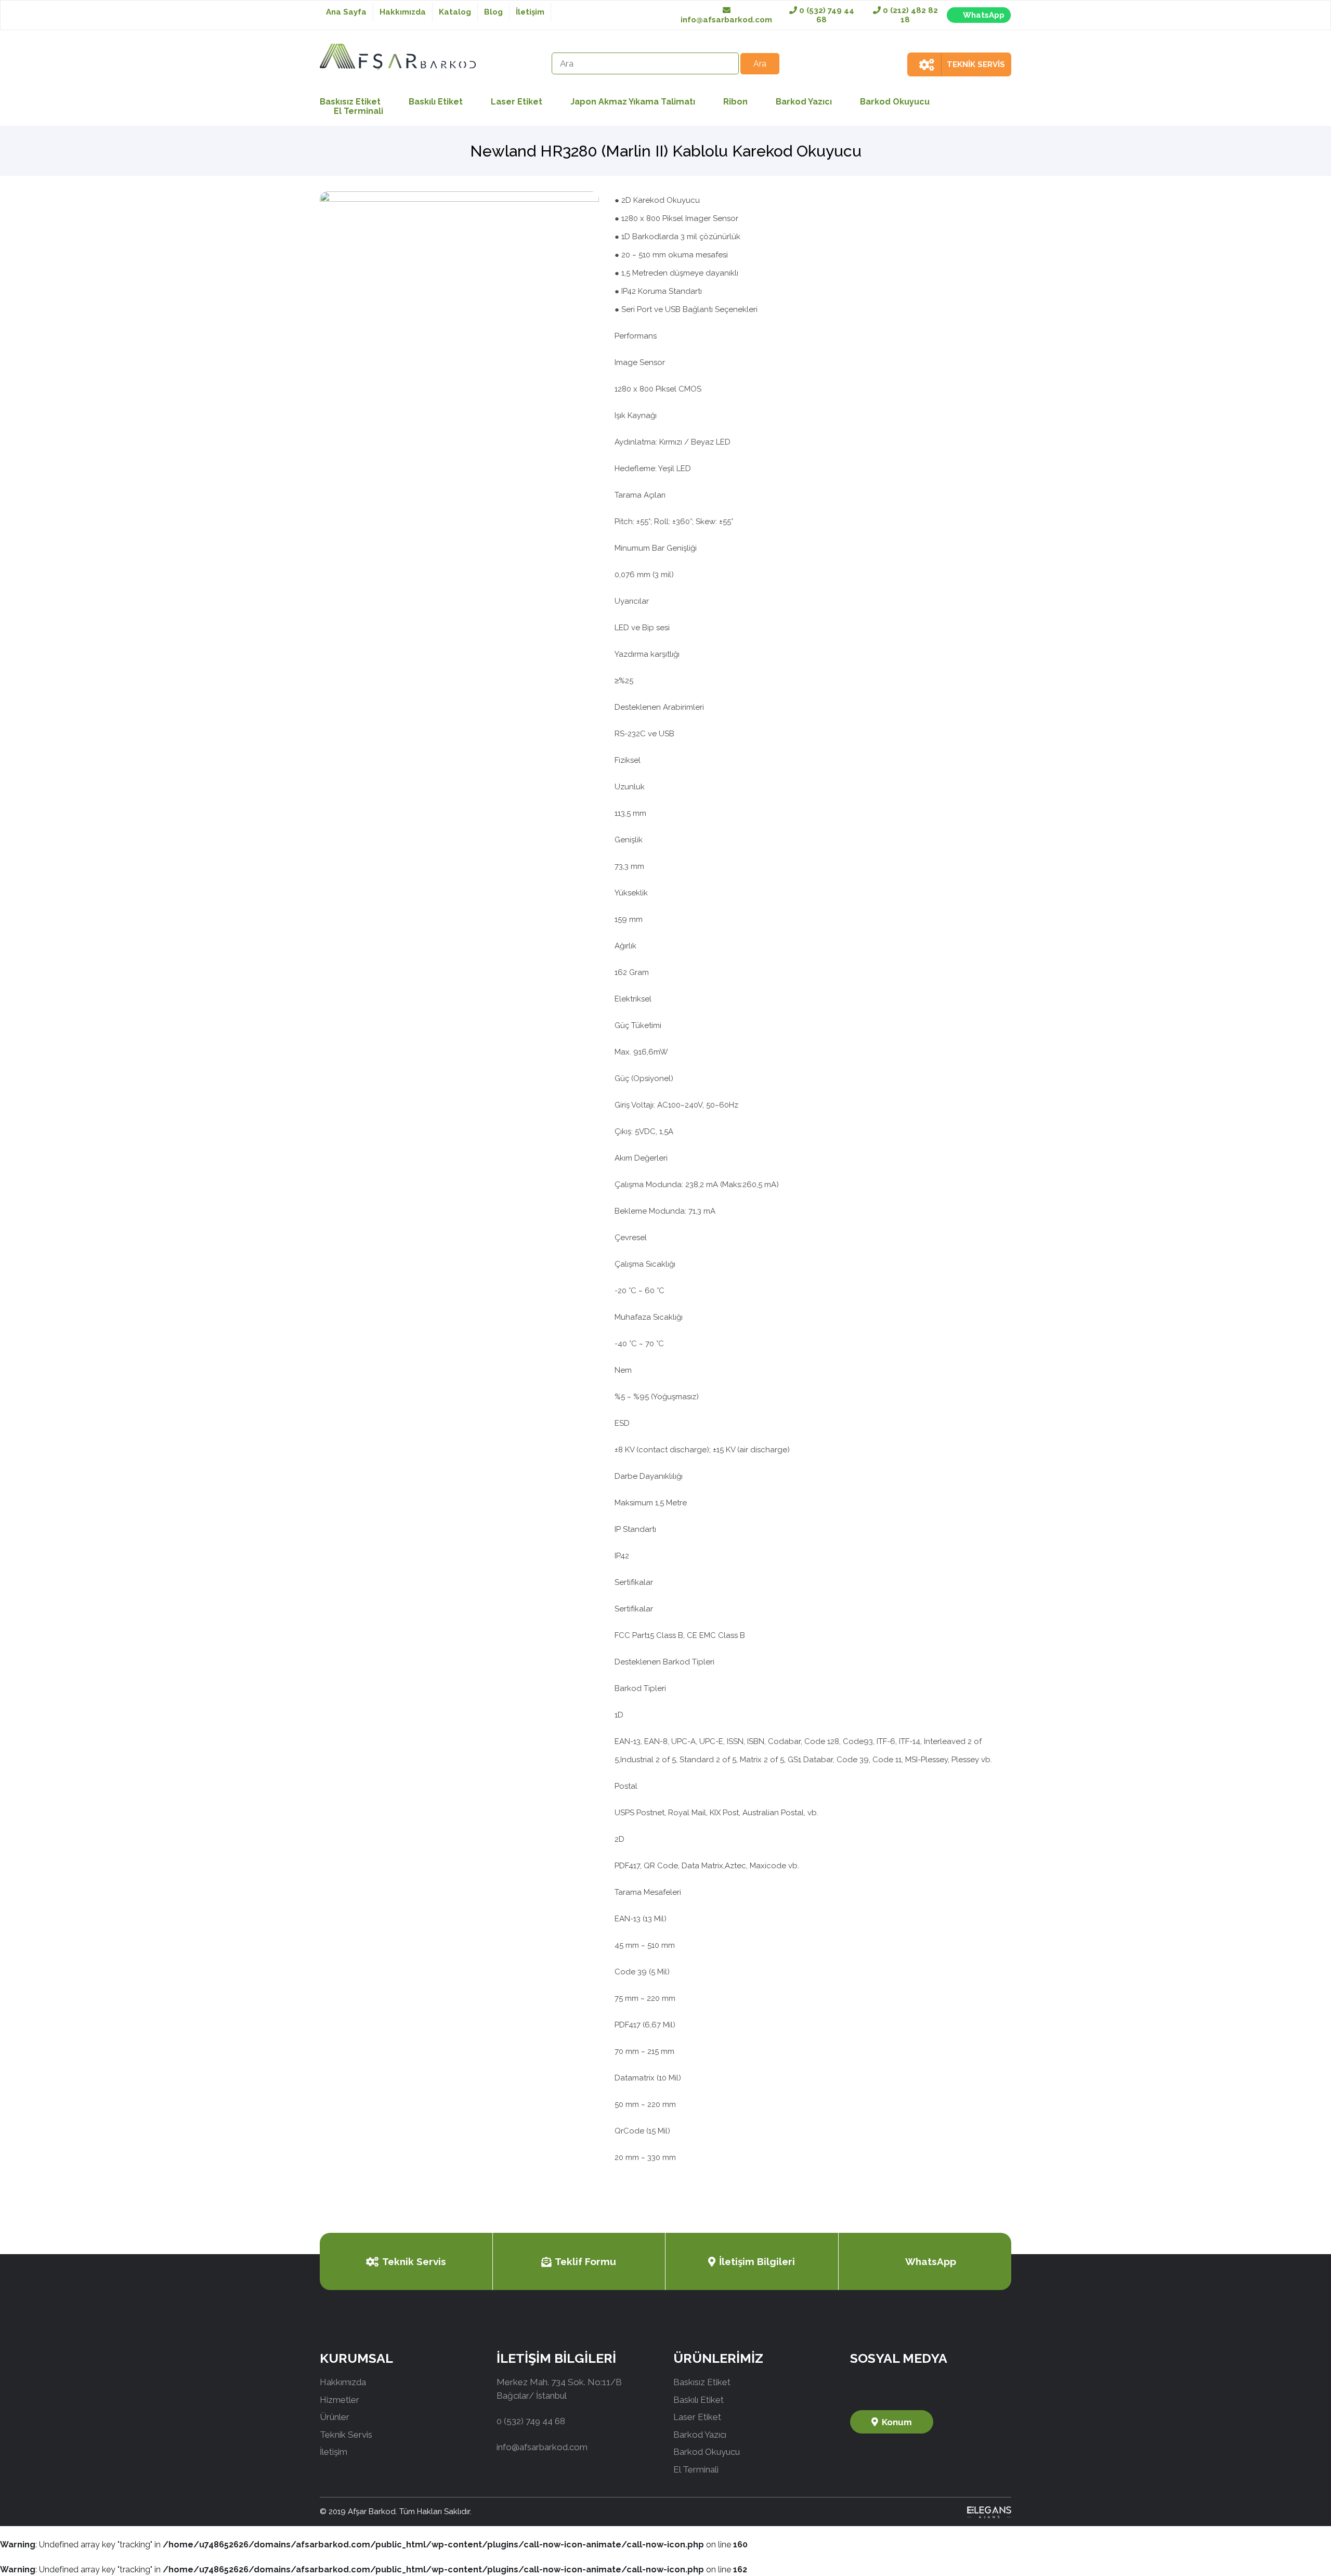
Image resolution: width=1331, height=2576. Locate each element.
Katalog (455, 12)
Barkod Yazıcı (804, 102)
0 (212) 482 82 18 (909, 15)
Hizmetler (340, 2400)
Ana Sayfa (346, 12)
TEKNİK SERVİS (976, 64)
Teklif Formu (585, 2261)
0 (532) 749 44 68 (826, 15)
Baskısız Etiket (702, 2382)
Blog (493, 12)
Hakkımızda (403, 12)
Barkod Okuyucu (895, 102)
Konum (897, 2422)
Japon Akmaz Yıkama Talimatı (633, 102)
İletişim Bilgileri (757, 2261)
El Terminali (358, 111)
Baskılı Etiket (436, 102)
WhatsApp (984, 15)
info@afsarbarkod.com (726, 20)
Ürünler (335, 2417)
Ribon (735, 102)
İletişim (530, 12)
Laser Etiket (517, 102)
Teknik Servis (414, 2261)
